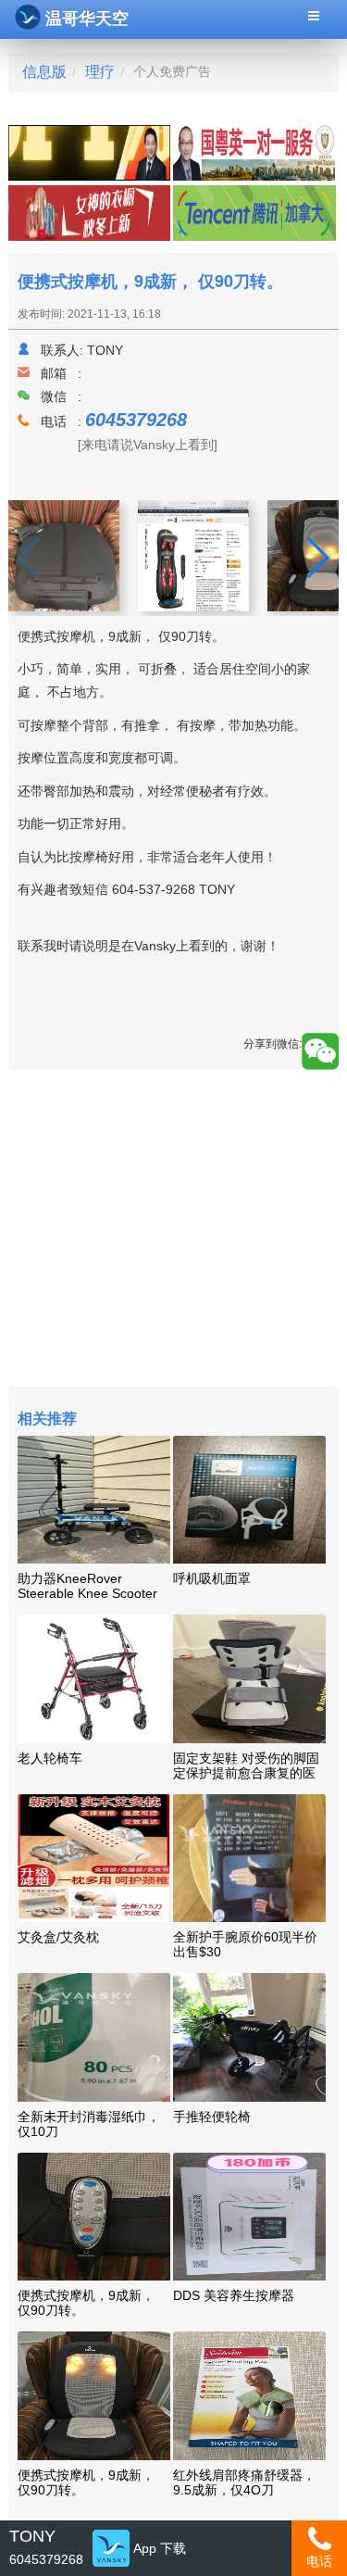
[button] (317, 558)
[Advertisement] (173, 1231)
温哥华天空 (87, 19)
